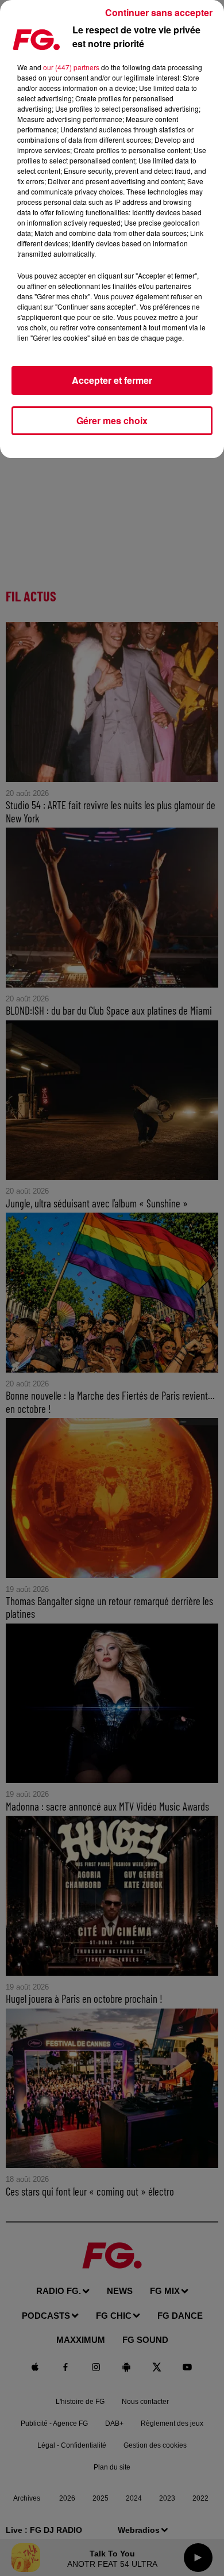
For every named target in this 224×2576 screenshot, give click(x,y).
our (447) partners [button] (71, 67)
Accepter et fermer (112, 380)
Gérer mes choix (112, 420)
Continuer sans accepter (159, 12)
